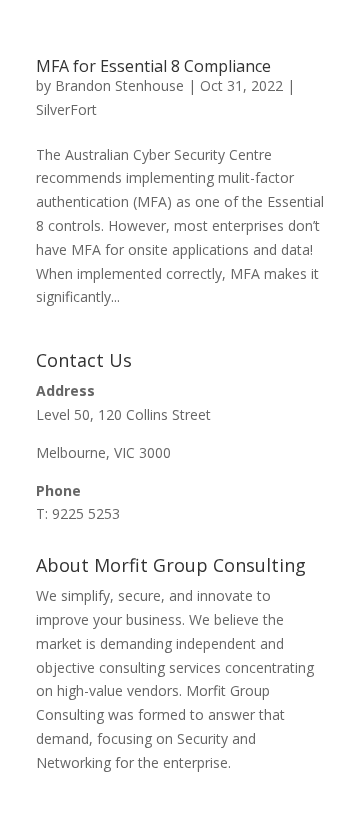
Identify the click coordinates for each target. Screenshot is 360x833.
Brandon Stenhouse (119, 85)
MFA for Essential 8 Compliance (153, 66)
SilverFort (66, 109)
